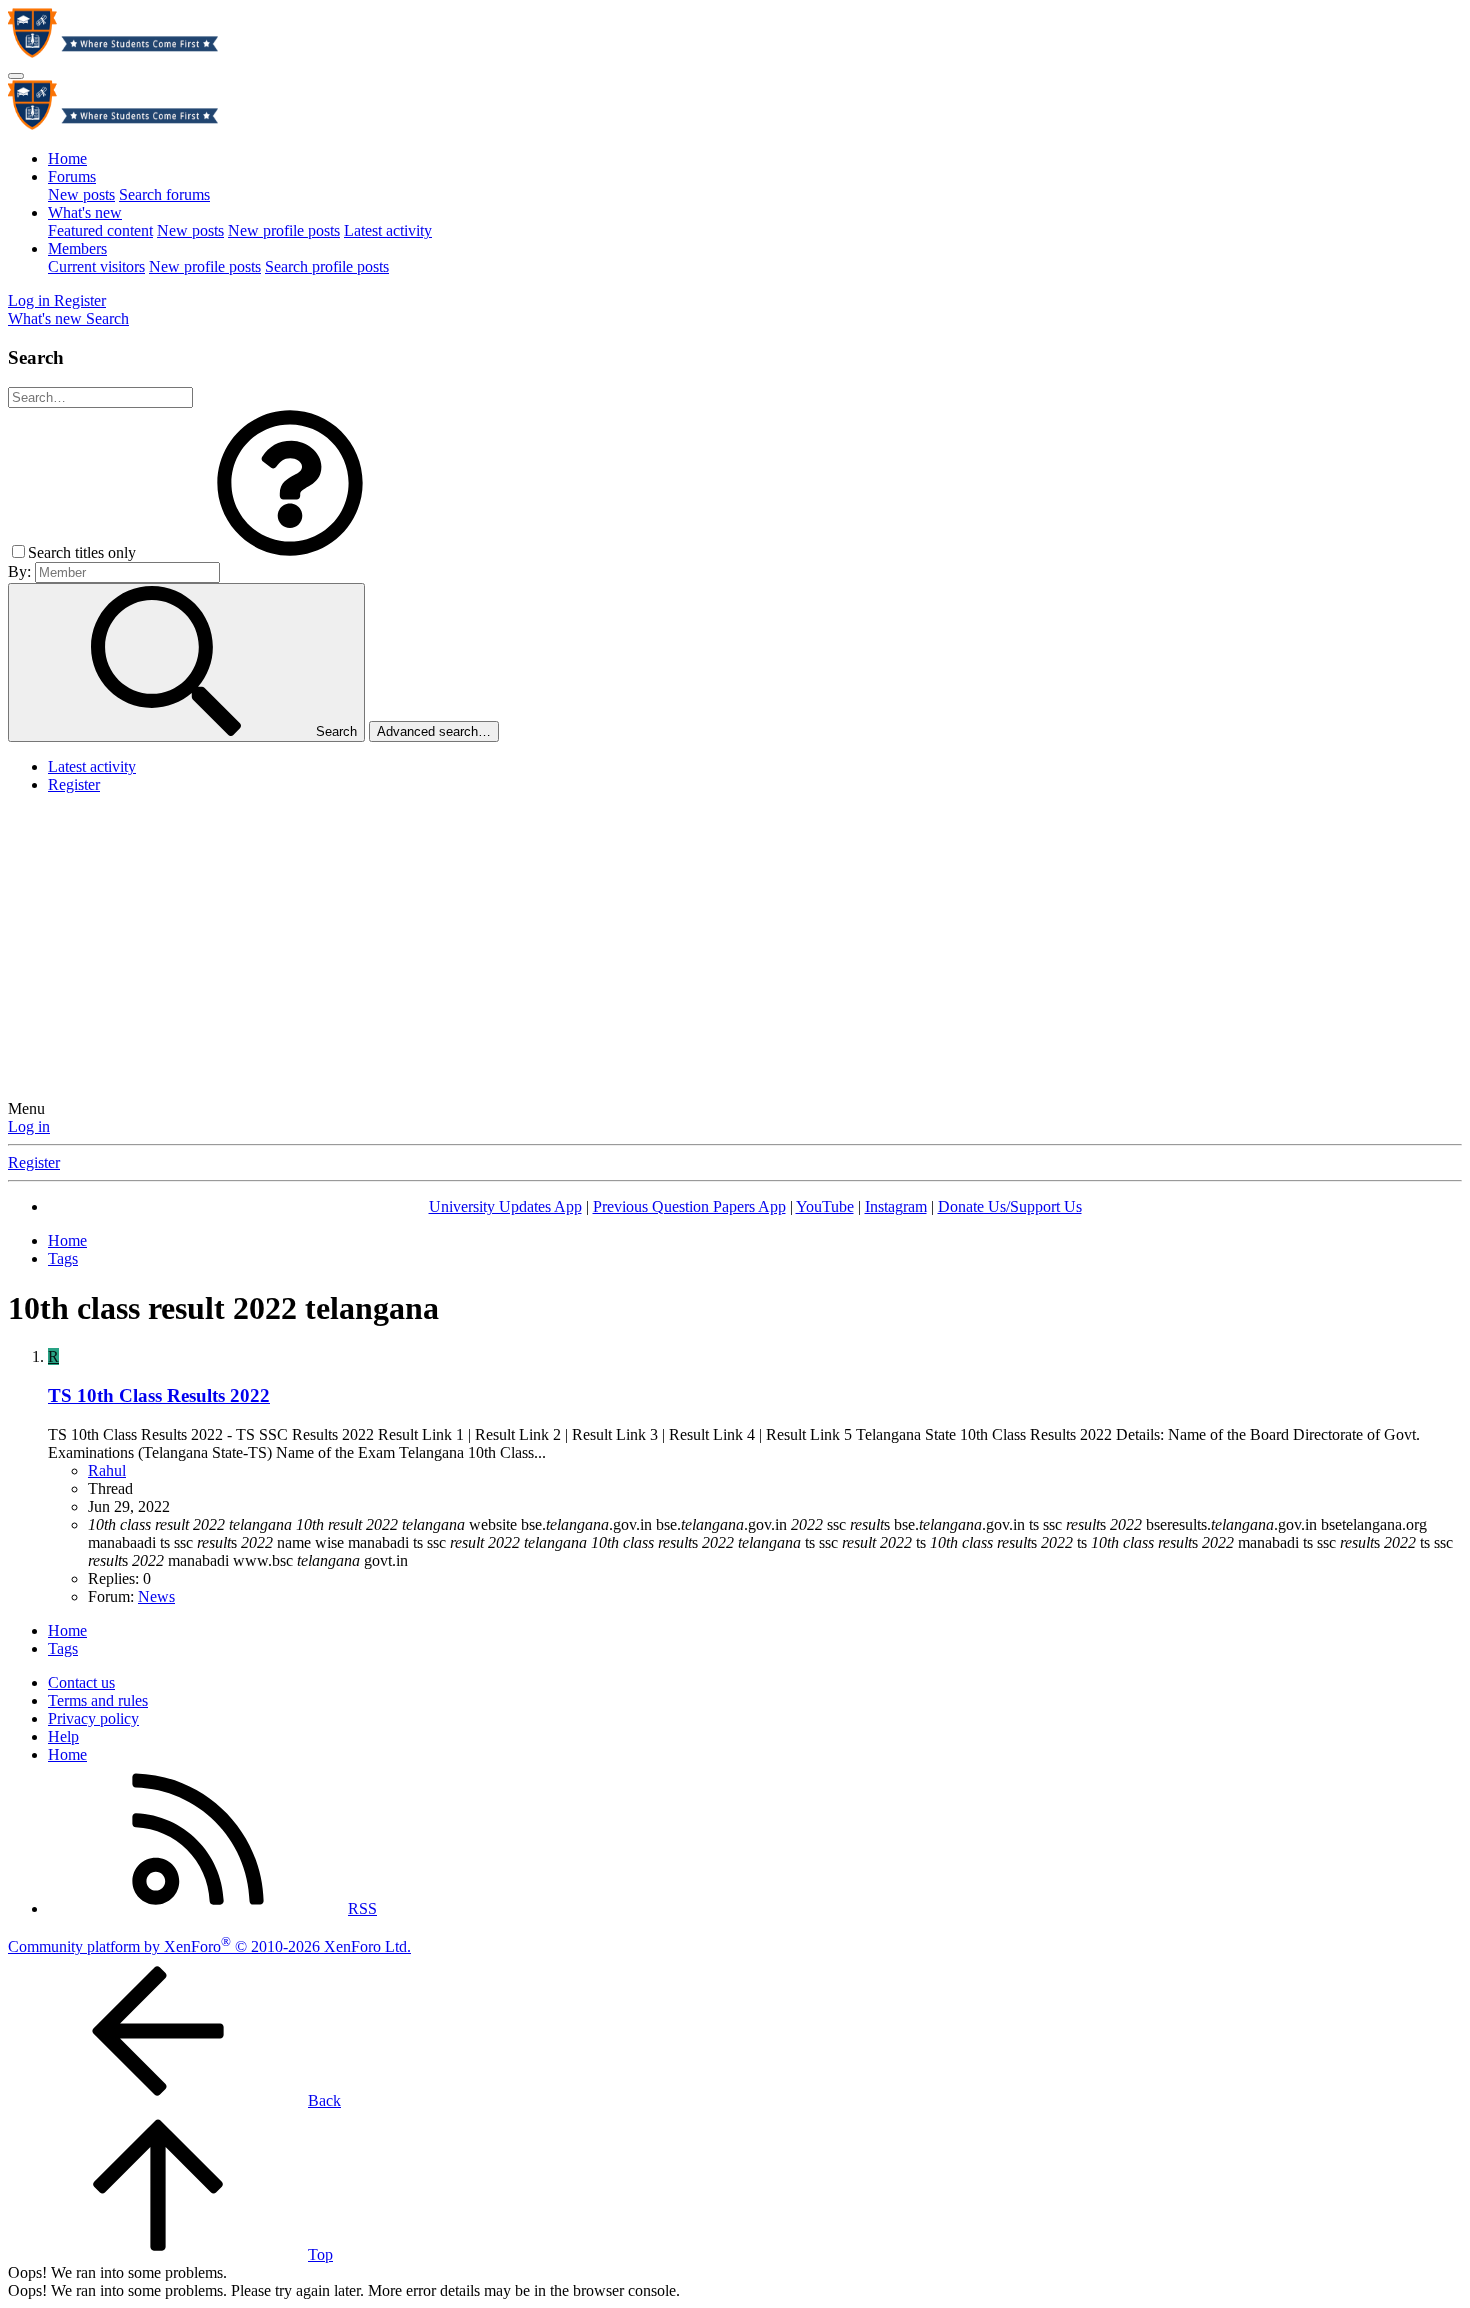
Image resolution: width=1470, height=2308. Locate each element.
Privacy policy (93, 1718)
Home (67, 158)
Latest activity (388, 230)
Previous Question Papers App (689, 1206)
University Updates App (505, 1206)
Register (74, 784)
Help (63, 1736)
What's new (85, 212)
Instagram (896, 1206)
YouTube (825, 1206)
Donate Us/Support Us (1010, 1206)
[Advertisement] (735, 950)
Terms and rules (98, 1700)
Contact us (81, 1682)
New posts (81, 194)
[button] (290, 552)
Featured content (100, 230)
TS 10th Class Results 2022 (159, 1395)
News (156, 1596)
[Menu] (16, 76)
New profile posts (284, 230)
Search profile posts (327, 266)
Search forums (164, 194)
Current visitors (96, 266)
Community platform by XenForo (209, 1946)
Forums (72, 176)
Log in (29, 1126)
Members (77, 248)
